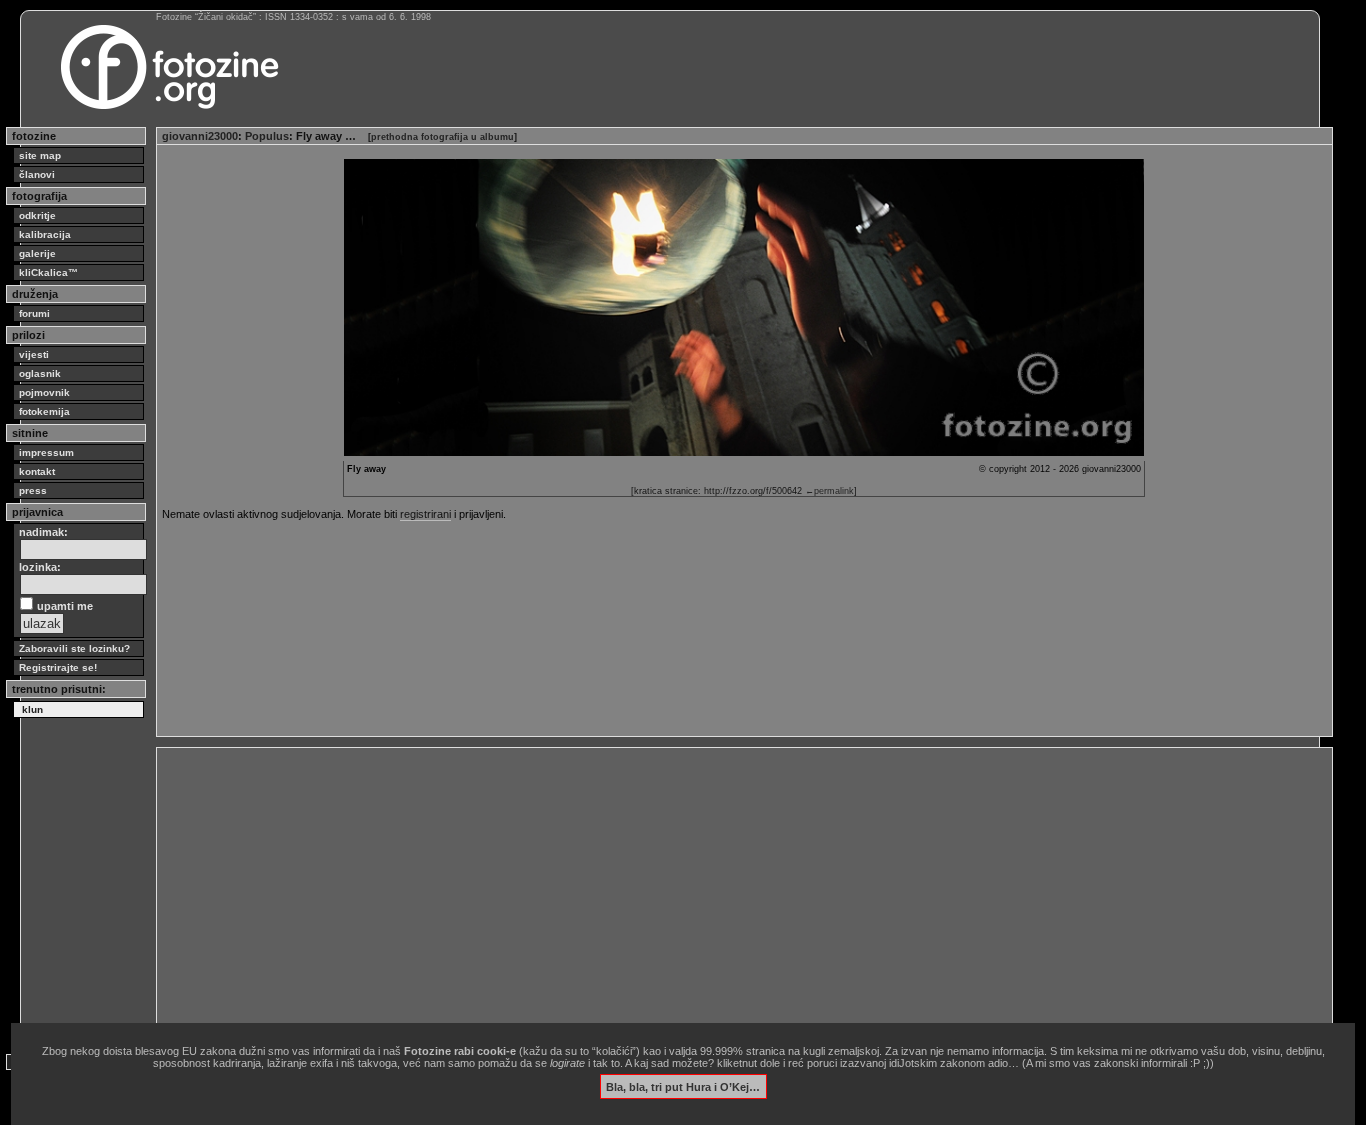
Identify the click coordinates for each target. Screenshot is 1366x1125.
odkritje (37, 215)
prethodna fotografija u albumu (442, 137)
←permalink (829, 491)
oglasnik (40, 373)
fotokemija (44, 411)
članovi (37, 174)
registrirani (425, 514)
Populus (267, 136)
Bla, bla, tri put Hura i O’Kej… (683, 1086)
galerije (37, 253)
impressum (46, 452)
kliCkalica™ (48, 272)
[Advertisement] (744, 893)
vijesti (34, 354)
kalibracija (45, 234)
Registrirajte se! (58, 667)
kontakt (37, 471)
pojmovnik (44, 392)
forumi (34, 313)
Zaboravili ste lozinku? (74, 648)
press (33, 490)
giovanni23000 (200, 136)
